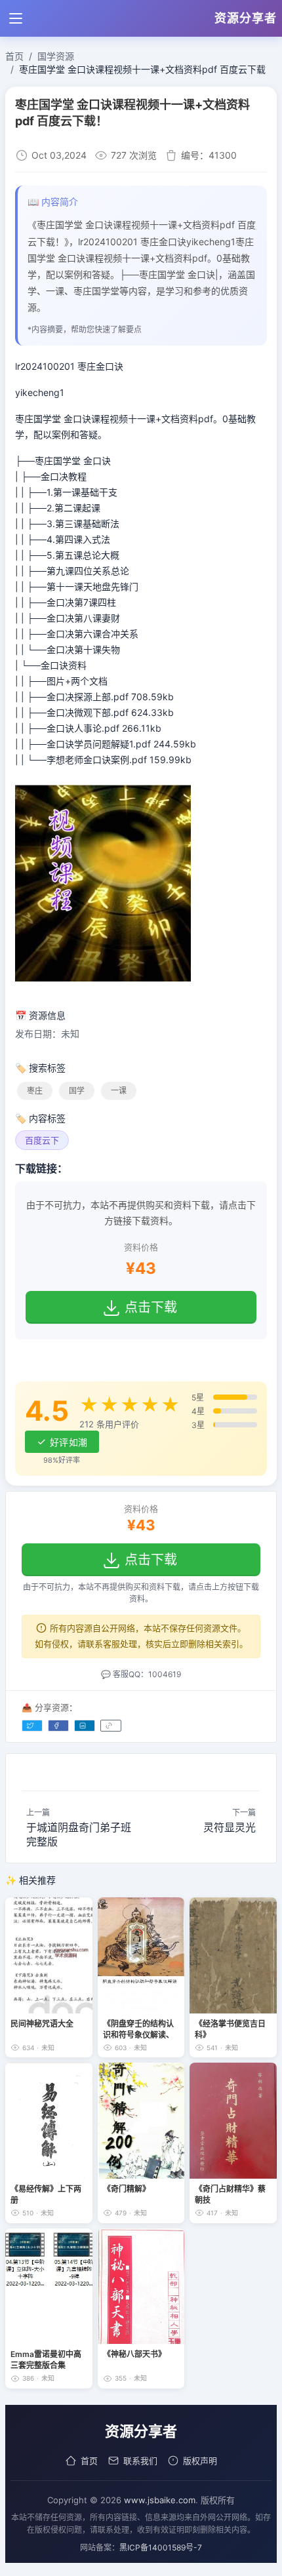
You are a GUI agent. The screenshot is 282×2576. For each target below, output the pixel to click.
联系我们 (140, 2461)
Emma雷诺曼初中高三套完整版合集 (46, 2360)
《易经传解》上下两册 (46, 2194)
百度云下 (42, 1140)
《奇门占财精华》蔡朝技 (230, 2194)
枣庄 (35, 1091)
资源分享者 (246, 18)
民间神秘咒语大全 (42, 2024)
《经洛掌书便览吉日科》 (230, 2029)
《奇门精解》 (127, 2189)
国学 (77, 1091)
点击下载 (151, 1307)
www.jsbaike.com (160, 2500)
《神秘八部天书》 (134, 2354)
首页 (89, 2461)
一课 (119, 1091)
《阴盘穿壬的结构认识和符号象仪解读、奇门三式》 (138, 2029)
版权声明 (200, 2461)
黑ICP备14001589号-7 (161, 2547)
